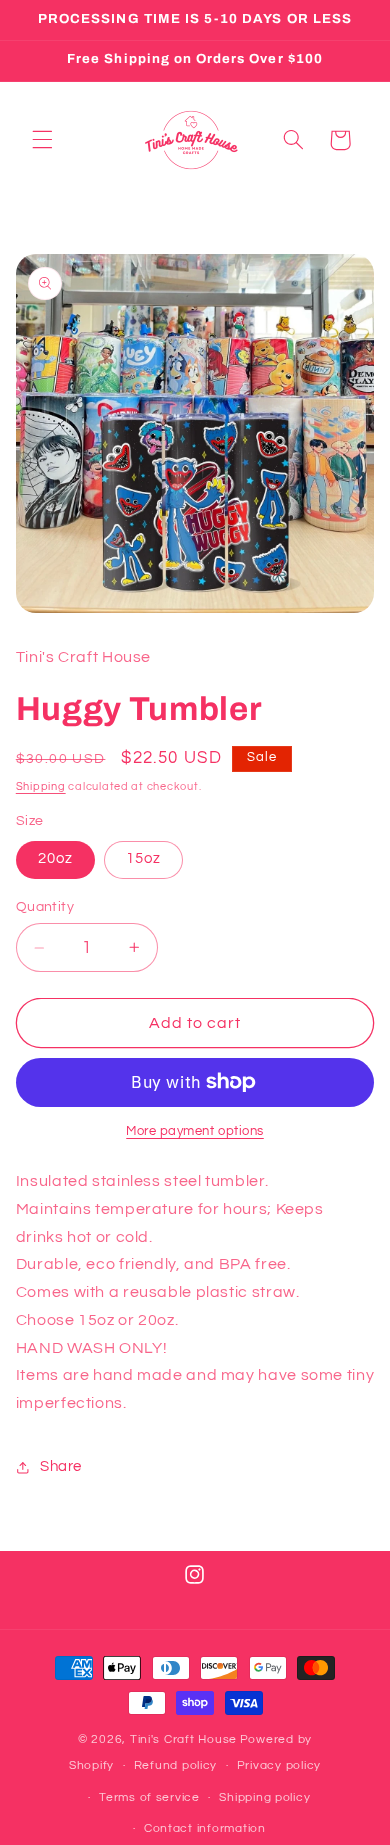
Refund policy (176, 1765)
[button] (42, 140)
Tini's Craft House (183, 1739)
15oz (143, 858)
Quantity (45, 907)
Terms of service (149, 1797)
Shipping (41, 786)
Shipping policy (264, 1797)
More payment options (195, 1131)
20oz (55, 858)
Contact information (205, 1828)
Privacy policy (279, 1765)
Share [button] (61, 1466)
